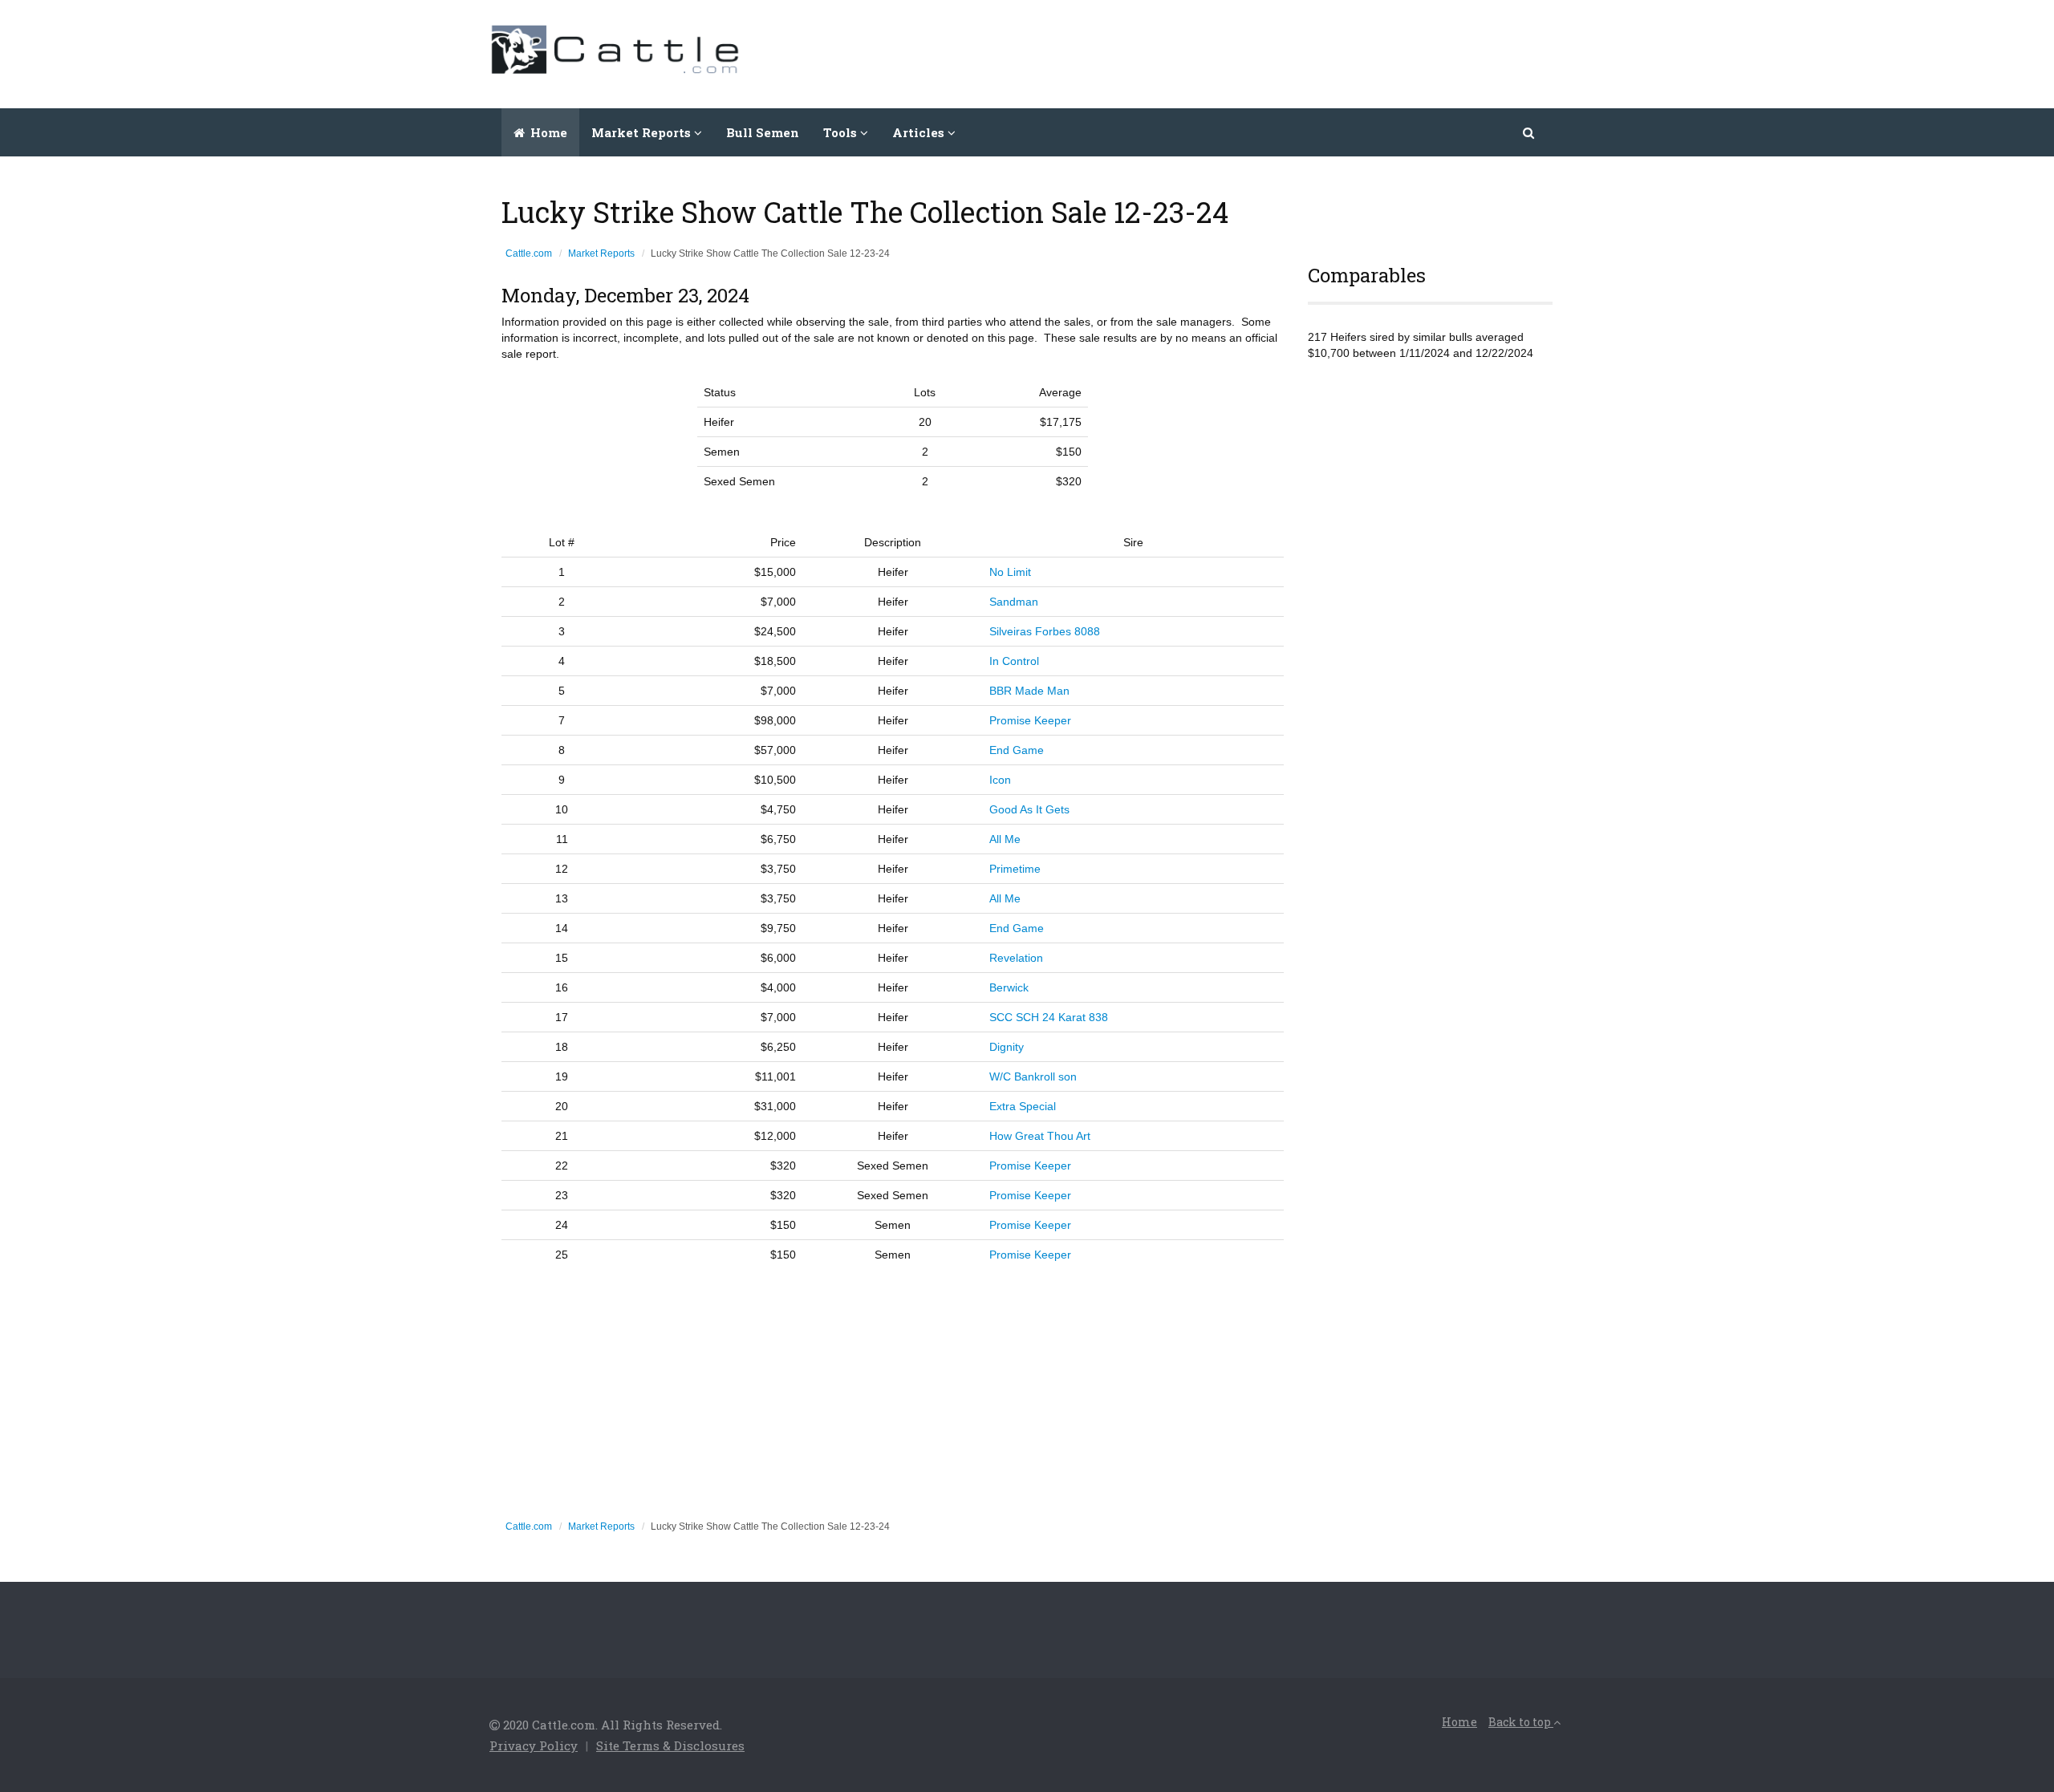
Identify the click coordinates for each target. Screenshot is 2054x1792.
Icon (1000, 780)
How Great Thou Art (1040, 1136)
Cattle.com (529, 253)
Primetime (1015, 869)
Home (547, 132)
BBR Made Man (1029, 691)
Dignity (1007, 1047)
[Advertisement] (1273, 52)
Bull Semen (763, 132)
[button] (1530, 132)
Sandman (1014, 602)
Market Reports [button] (643, 132)
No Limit (1010, 572)
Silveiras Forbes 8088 (1045, 631)
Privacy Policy (534, 1745)
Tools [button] (842, 132)
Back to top (1521, 1722)
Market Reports (601, 253)
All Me (1005, 839)
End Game (1017, 750)
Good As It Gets (1029, 809)
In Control (1014, 661)
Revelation (1016, 958)
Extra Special (1023, 1106)
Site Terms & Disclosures (670, 1745)
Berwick (1009, 987)
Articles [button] (920, 132)
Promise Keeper (1030, 720)
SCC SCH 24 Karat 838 (1049, 1017)
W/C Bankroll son (1033, 1076)
